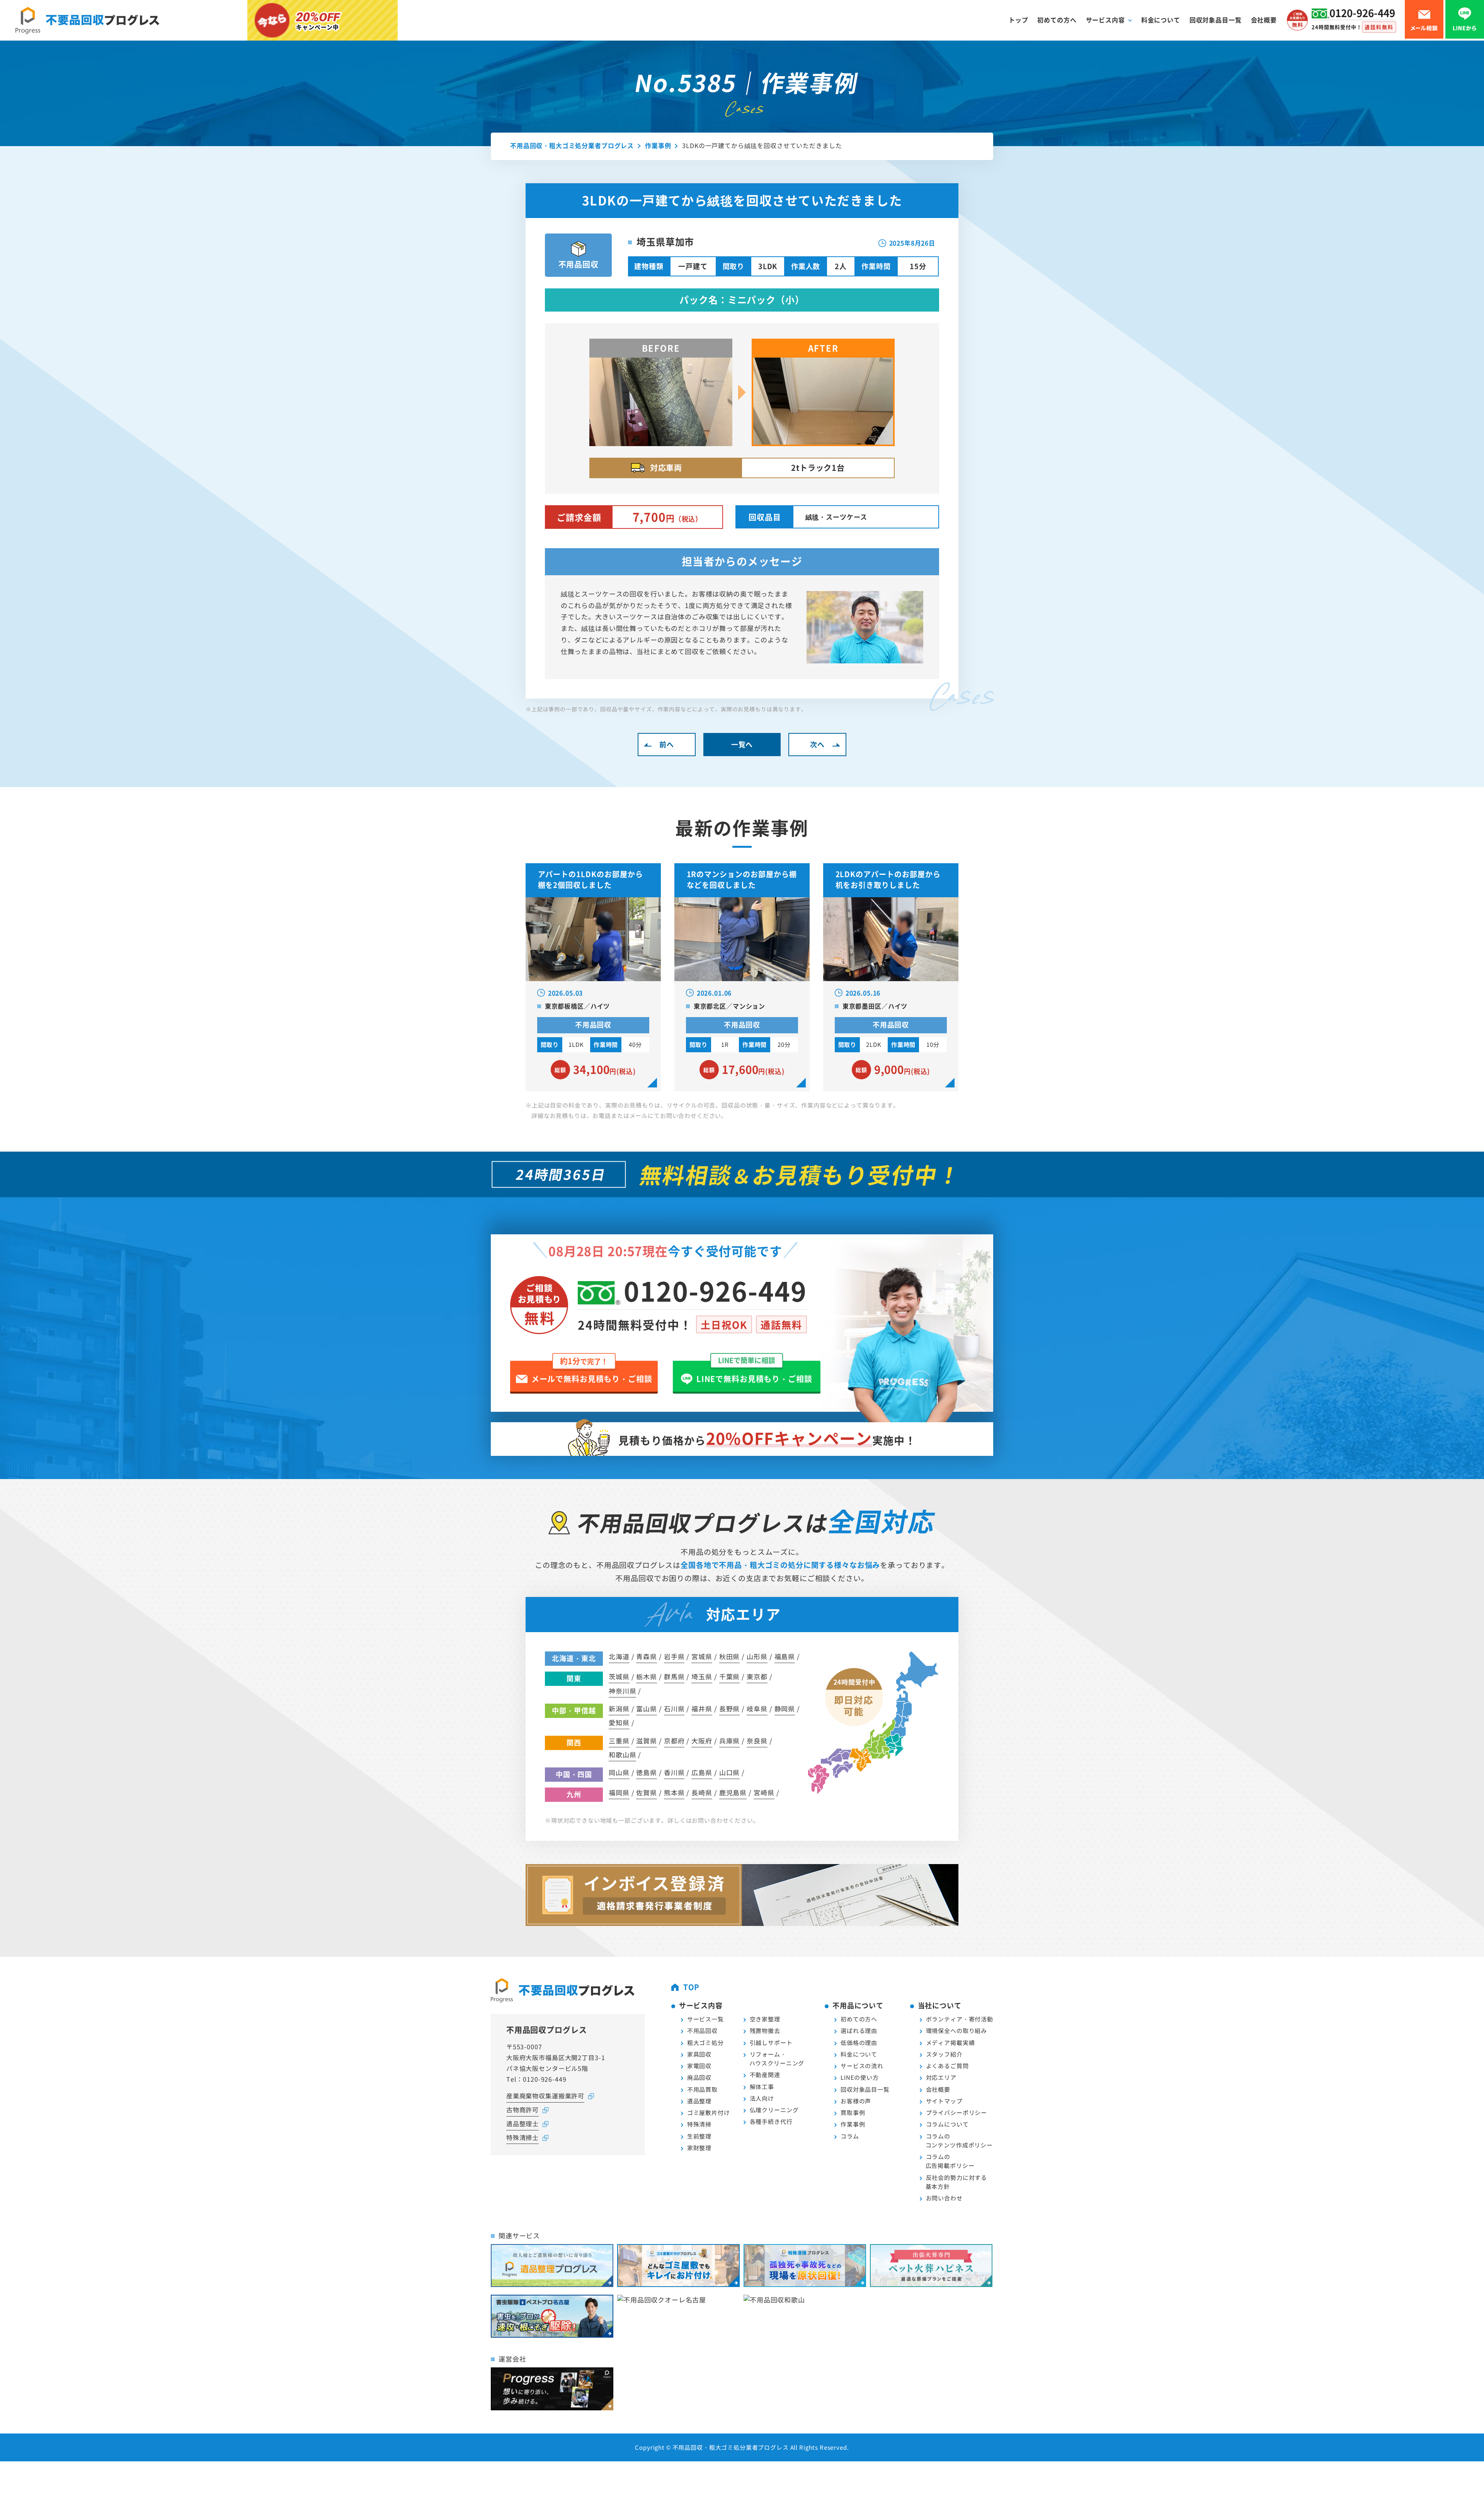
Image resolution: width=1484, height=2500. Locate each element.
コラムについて (947, 2124)
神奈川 (622, 1691)
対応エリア (941, 2077)
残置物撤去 (765, 2031)
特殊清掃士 (522, 2137)
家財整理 (699, 2148)
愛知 (619, 1722)
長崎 (702, 1792)
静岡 (785, 1708)
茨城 (619, 1676)
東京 (757, 1676)
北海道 (619, 1656)
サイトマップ (944, 2101)
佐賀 (647, 1792)
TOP (692, 1987)
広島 (702, 1772)
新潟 (619, 1708)
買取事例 (853, 2112)
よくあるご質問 (947, 2066)
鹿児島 (733, 1792)
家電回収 (699, 2066)
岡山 (619, 1772)
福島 (785, 1656)
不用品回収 (702, 2031)
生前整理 (699, 2136)
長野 (730, 1708)
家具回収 (699, 2054)
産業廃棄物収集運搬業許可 (545, 2096)
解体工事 (762, 2087)
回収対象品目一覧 (1216, 20)
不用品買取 (702, 2089)
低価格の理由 (859, 2042)
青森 (647, 1656)
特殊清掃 (699, 2124)
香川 (674, 1772)
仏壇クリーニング (774, 2110)
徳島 (647, 1772)
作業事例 (853, 2124)
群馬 (674, 1676)
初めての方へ (1057, 20)
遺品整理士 (522, 2123)
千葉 (730, 1676)
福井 (702, 1708)
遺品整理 (699, 2101)
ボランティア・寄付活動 (960, 2019)
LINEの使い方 (860, 2077)
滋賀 (647, 1741)
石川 (674, 1708)
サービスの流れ (862, 2066)
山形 (757, 1656)
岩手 (674, 1656)
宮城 (702, 1656)
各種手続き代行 (771, 2121)
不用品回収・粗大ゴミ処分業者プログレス (731, 2447)
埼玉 (702, 1676)
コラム (850, 2136)
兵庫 (730, 1741)
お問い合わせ (944, 2198)
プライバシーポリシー (957, 2112)
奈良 (757, 1741)
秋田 (730, 1656)
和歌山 (622, 1754)
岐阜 (757, 1708)
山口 (730, 1772)
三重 (619, 1741)
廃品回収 (699, 2077)
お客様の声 (856, 2101)
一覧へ (742, 744)
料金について (1161, 20)
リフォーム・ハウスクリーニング (777, 2059)
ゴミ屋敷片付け (709, 2112)
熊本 (674, 1792)
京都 (674, 1741)
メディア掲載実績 (950, 2042)
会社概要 (1264, 20)
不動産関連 (765, 2075)
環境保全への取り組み (957, 2031)
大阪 (702, 1741)
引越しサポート (771, 2042)
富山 (647, 1708)
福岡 (619, 1792)
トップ (1019, 20)
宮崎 (764, 1792)
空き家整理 (765, 2019)
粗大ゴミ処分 (705, 2042)
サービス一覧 (705, 2019)
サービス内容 (1105, 20)
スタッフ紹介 (944, 2054)
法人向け (762, 2098)
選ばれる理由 (859, 2031)
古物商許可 (522, 2110)
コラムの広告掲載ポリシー (950, 2161)
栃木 (647, 1676)
